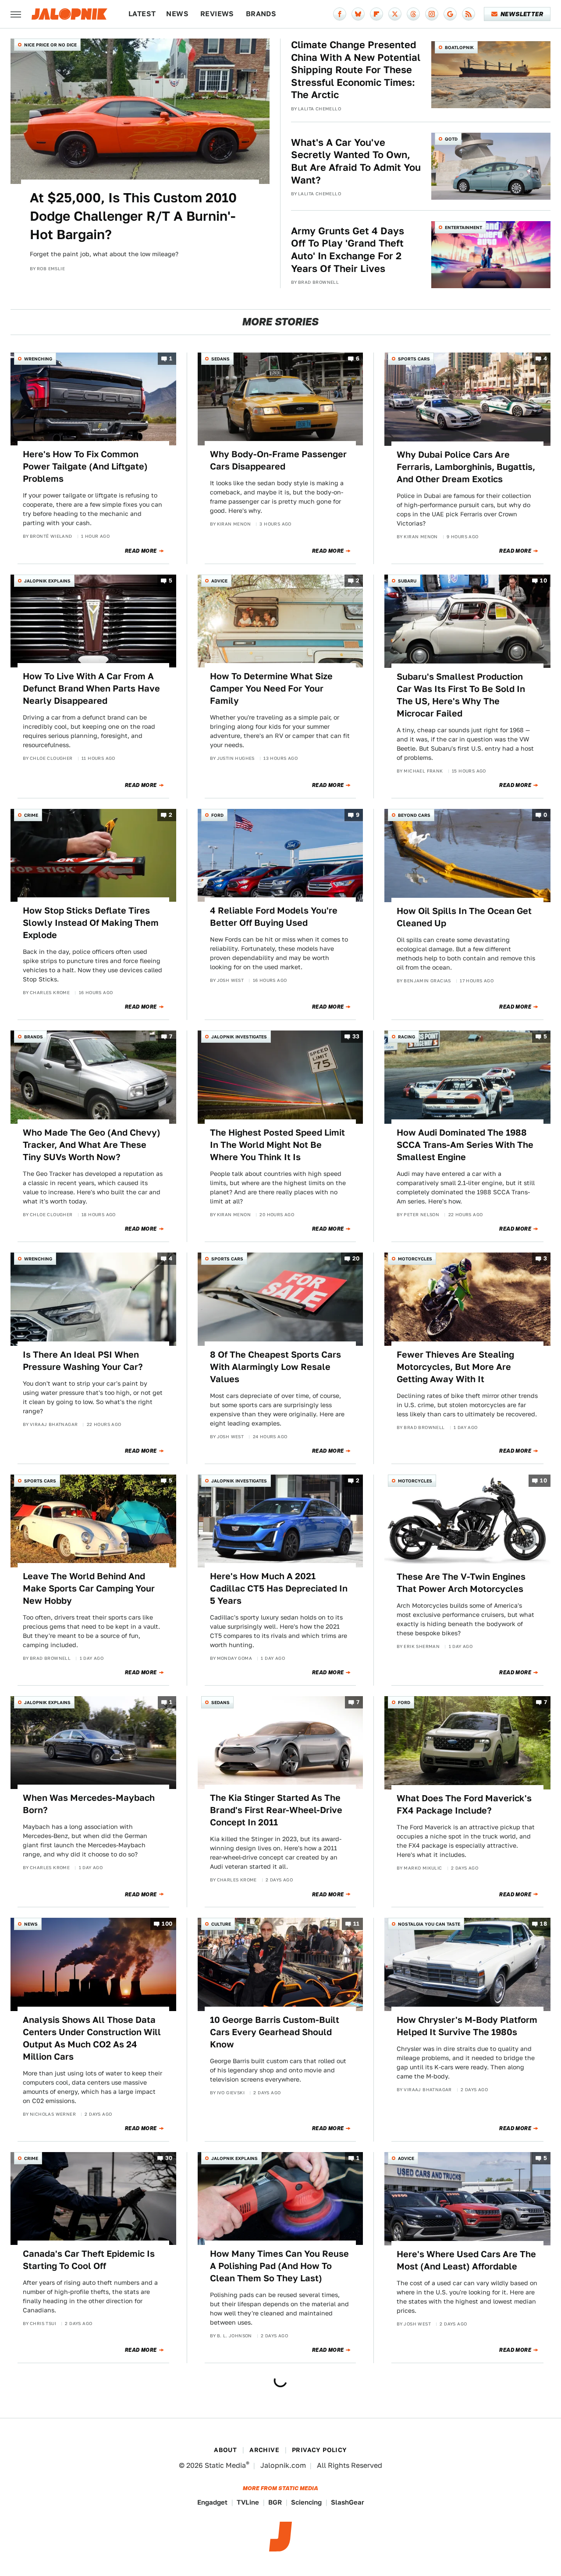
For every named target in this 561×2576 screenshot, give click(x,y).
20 (356, 1259)
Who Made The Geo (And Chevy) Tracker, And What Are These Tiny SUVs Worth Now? (92, 1145)
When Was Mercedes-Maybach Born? (89, 1804)
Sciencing (306, 2502)
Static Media (225, 2465)
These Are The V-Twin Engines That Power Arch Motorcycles (461, 1583)
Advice (219, 581)
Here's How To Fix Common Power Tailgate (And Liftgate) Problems (85, 466)
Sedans (220, 359)
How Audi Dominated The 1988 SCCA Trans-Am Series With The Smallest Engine (465, 1145)
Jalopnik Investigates (239, 1037)
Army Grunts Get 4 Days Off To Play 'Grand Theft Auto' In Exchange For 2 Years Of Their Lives (348, 250)
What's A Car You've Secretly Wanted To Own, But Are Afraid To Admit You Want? (356, 161)
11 (357, 1924)
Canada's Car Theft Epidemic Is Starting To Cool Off (89, 2260)
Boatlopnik (459, 47)
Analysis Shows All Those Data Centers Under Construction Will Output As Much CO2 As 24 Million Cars (92, 2038)
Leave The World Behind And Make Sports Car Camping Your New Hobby (89, 1588)
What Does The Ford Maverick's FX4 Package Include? (464, 1804)
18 (543, 1924)
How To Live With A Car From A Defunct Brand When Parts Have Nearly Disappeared (91, 688)
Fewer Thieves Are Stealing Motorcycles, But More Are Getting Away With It (455, 1367)
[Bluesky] (358, 14)
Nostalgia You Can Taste (429, 1924)
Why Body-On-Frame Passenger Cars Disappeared (278, 460)
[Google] (450, 14)
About (225, 2450)
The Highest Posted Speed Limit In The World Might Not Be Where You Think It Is (277, 1145)
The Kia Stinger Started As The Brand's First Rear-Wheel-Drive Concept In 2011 (276, 1810)
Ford (217, 815)
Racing (407, 1037)
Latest (142, 14)
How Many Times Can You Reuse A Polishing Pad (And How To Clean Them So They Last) (279, 2266)
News (177, 14)
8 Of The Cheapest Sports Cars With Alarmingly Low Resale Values (275, 1367)
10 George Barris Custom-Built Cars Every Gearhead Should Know (275, 2032)
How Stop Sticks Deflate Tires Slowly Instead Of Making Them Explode (91, 923)
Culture (221, 1924)
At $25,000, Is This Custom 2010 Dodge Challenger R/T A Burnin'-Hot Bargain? (133, 216)
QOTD (451, 139)
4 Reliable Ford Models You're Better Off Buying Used (274, 917)
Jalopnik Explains (47, 581)
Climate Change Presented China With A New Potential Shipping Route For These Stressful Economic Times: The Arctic (356, 70)
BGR (275, 2502)
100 (167, 1924)
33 (356, 1037)
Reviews (217, 14)
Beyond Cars (414, 815)
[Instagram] (432, 14)
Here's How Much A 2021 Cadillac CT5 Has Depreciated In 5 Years (279, 1588)
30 (169, 2158)
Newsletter (522, 14)
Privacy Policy (320, 2450)
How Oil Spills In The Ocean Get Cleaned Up (464, 917)
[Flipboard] (376, 14)
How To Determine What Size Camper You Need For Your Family (271, 688)
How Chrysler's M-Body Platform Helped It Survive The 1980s (467, 2026)
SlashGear (348, 2502)
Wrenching (38, 359)
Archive (264, 2450)
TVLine (248, 2502)
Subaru (407, 581)
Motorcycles (415, 1259)
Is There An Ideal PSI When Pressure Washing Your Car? (83, 1361)
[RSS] (469, 14)
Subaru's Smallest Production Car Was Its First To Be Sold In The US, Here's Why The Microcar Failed (461, 695)
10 (543, 580)
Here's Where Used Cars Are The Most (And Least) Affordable (466, 2260)
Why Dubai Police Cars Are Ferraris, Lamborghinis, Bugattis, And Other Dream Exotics (466, 467)
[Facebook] (340, 14)
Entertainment (463, 227)
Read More (141, 551)
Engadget (212, 2502)
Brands (261, 14)
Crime (31, 815)
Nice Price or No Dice (50, 45)
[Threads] (413, 14)
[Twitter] (395, 14)
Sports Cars (414, 359)
